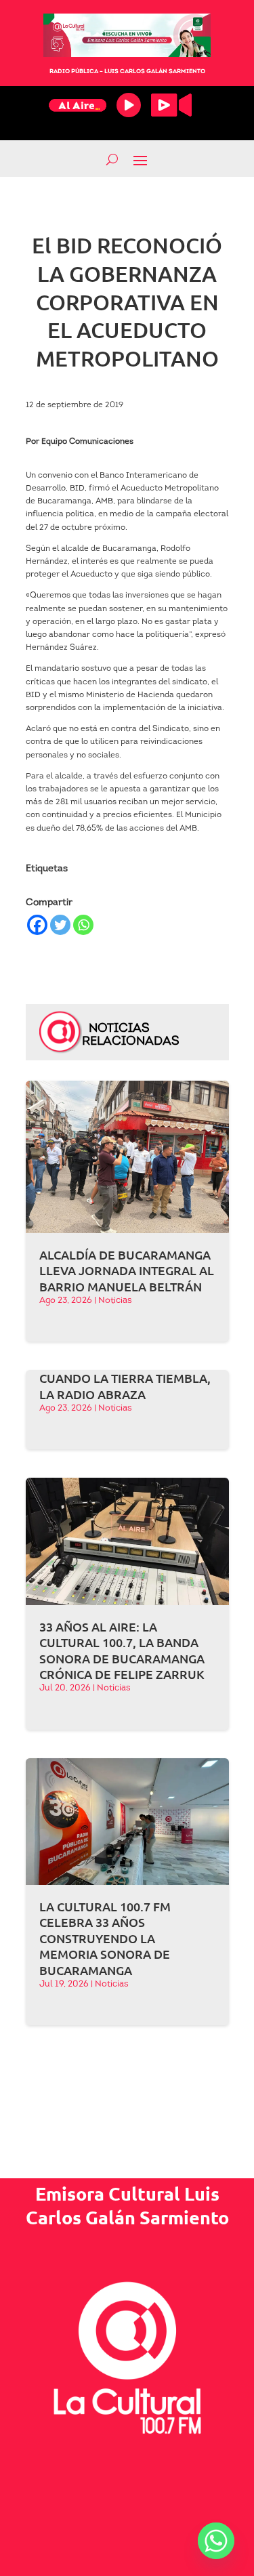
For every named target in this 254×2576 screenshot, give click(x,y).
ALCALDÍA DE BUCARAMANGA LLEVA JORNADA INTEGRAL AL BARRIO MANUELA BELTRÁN (127, 1270)
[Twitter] (60, 925)
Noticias (115, 1301)
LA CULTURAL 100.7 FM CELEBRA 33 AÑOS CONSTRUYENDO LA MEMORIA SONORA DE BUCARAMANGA (105, 1938)
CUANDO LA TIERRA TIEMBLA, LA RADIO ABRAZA (125, 1386)
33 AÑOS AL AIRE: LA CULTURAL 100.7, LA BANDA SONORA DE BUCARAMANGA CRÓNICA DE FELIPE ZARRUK (122, 1650)
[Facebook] (37, 925)
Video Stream (171, 105)
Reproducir (129, 105)
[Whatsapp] (83, 925)
